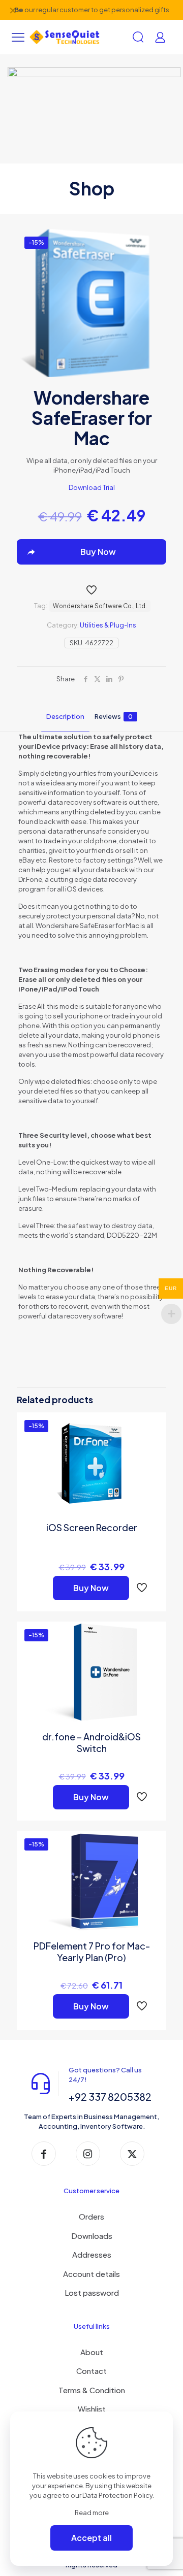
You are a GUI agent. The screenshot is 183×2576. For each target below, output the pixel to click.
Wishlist (92, 2409)
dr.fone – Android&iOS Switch (91, 1742)
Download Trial (92, 487)
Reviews (114, 716)
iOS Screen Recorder (92, 1527)
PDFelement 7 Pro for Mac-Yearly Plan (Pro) (92, 1952)
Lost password (92, 2292)
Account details (91, 2274)
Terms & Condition (92, 2390)
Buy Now (91, 1588)
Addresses (92, 2254)
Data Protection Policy (117, 2495)
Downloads (92, 2236)
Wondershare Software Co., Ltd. (100, 606)
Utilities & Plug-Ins (108, 625)
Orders (91, 2216)
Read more (92, 2513)
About (92, 2352)
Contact (91, 2371)
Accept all (91, 2538)
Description (65, 716)
